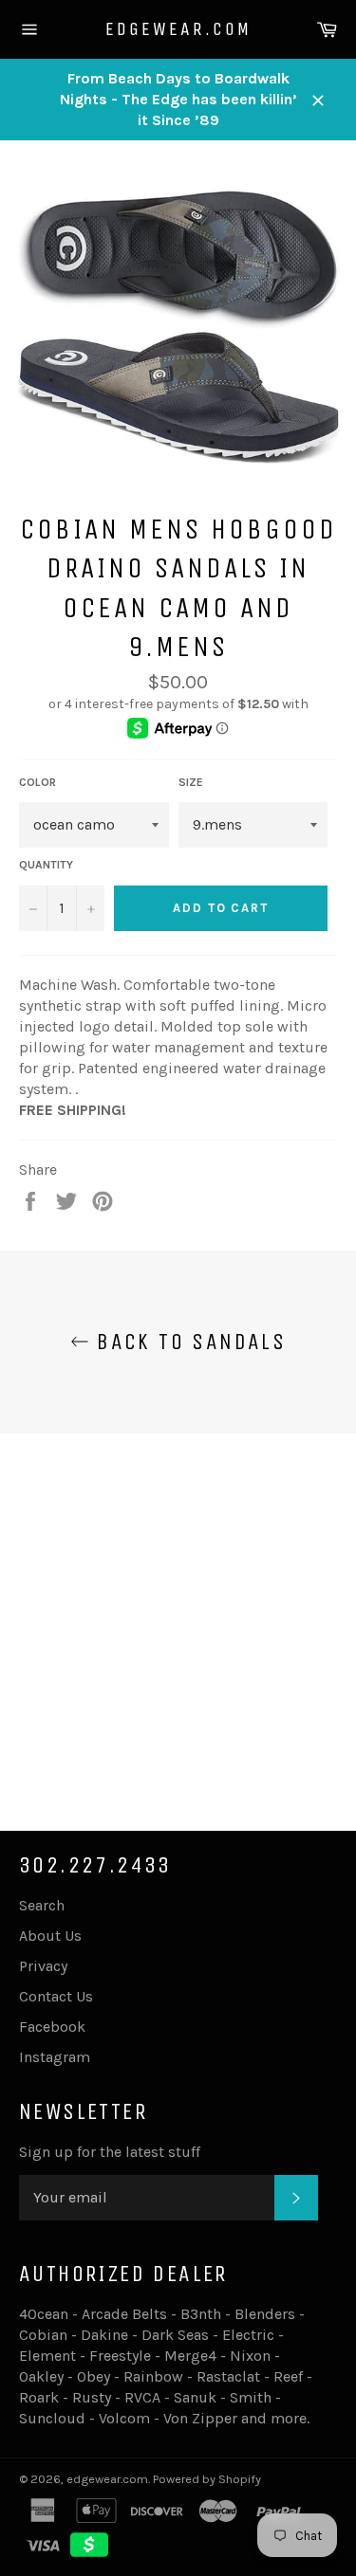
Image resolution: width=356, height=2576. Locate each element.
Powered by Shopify (207, 2479)
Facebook (52, 2027)
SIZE (191, 782)
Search (42, 1905)
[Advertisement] (178, 1611)
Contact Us (56, 1996)
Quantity (46, 865)
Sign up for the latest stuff (110, 2152)
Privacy (43, 1966)
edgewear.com (178, 29)
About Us (50, 1936)
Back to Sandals (187, 1342)
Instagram (55, 2057)
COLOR (37, 782)
